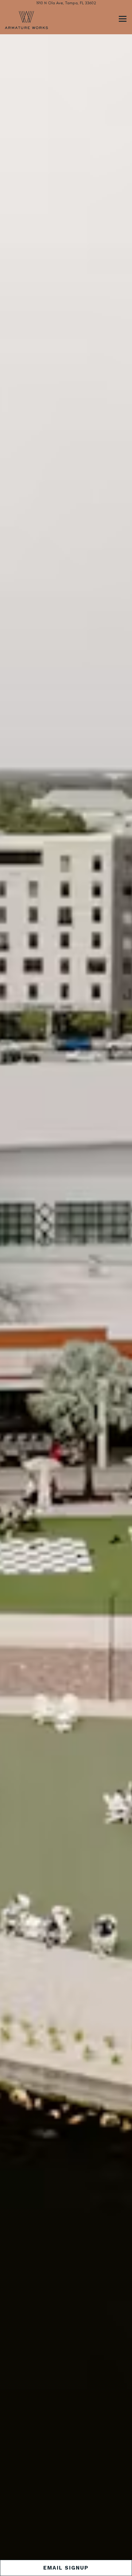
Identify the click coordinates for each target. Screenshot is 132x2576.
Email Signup (66, 2568)
